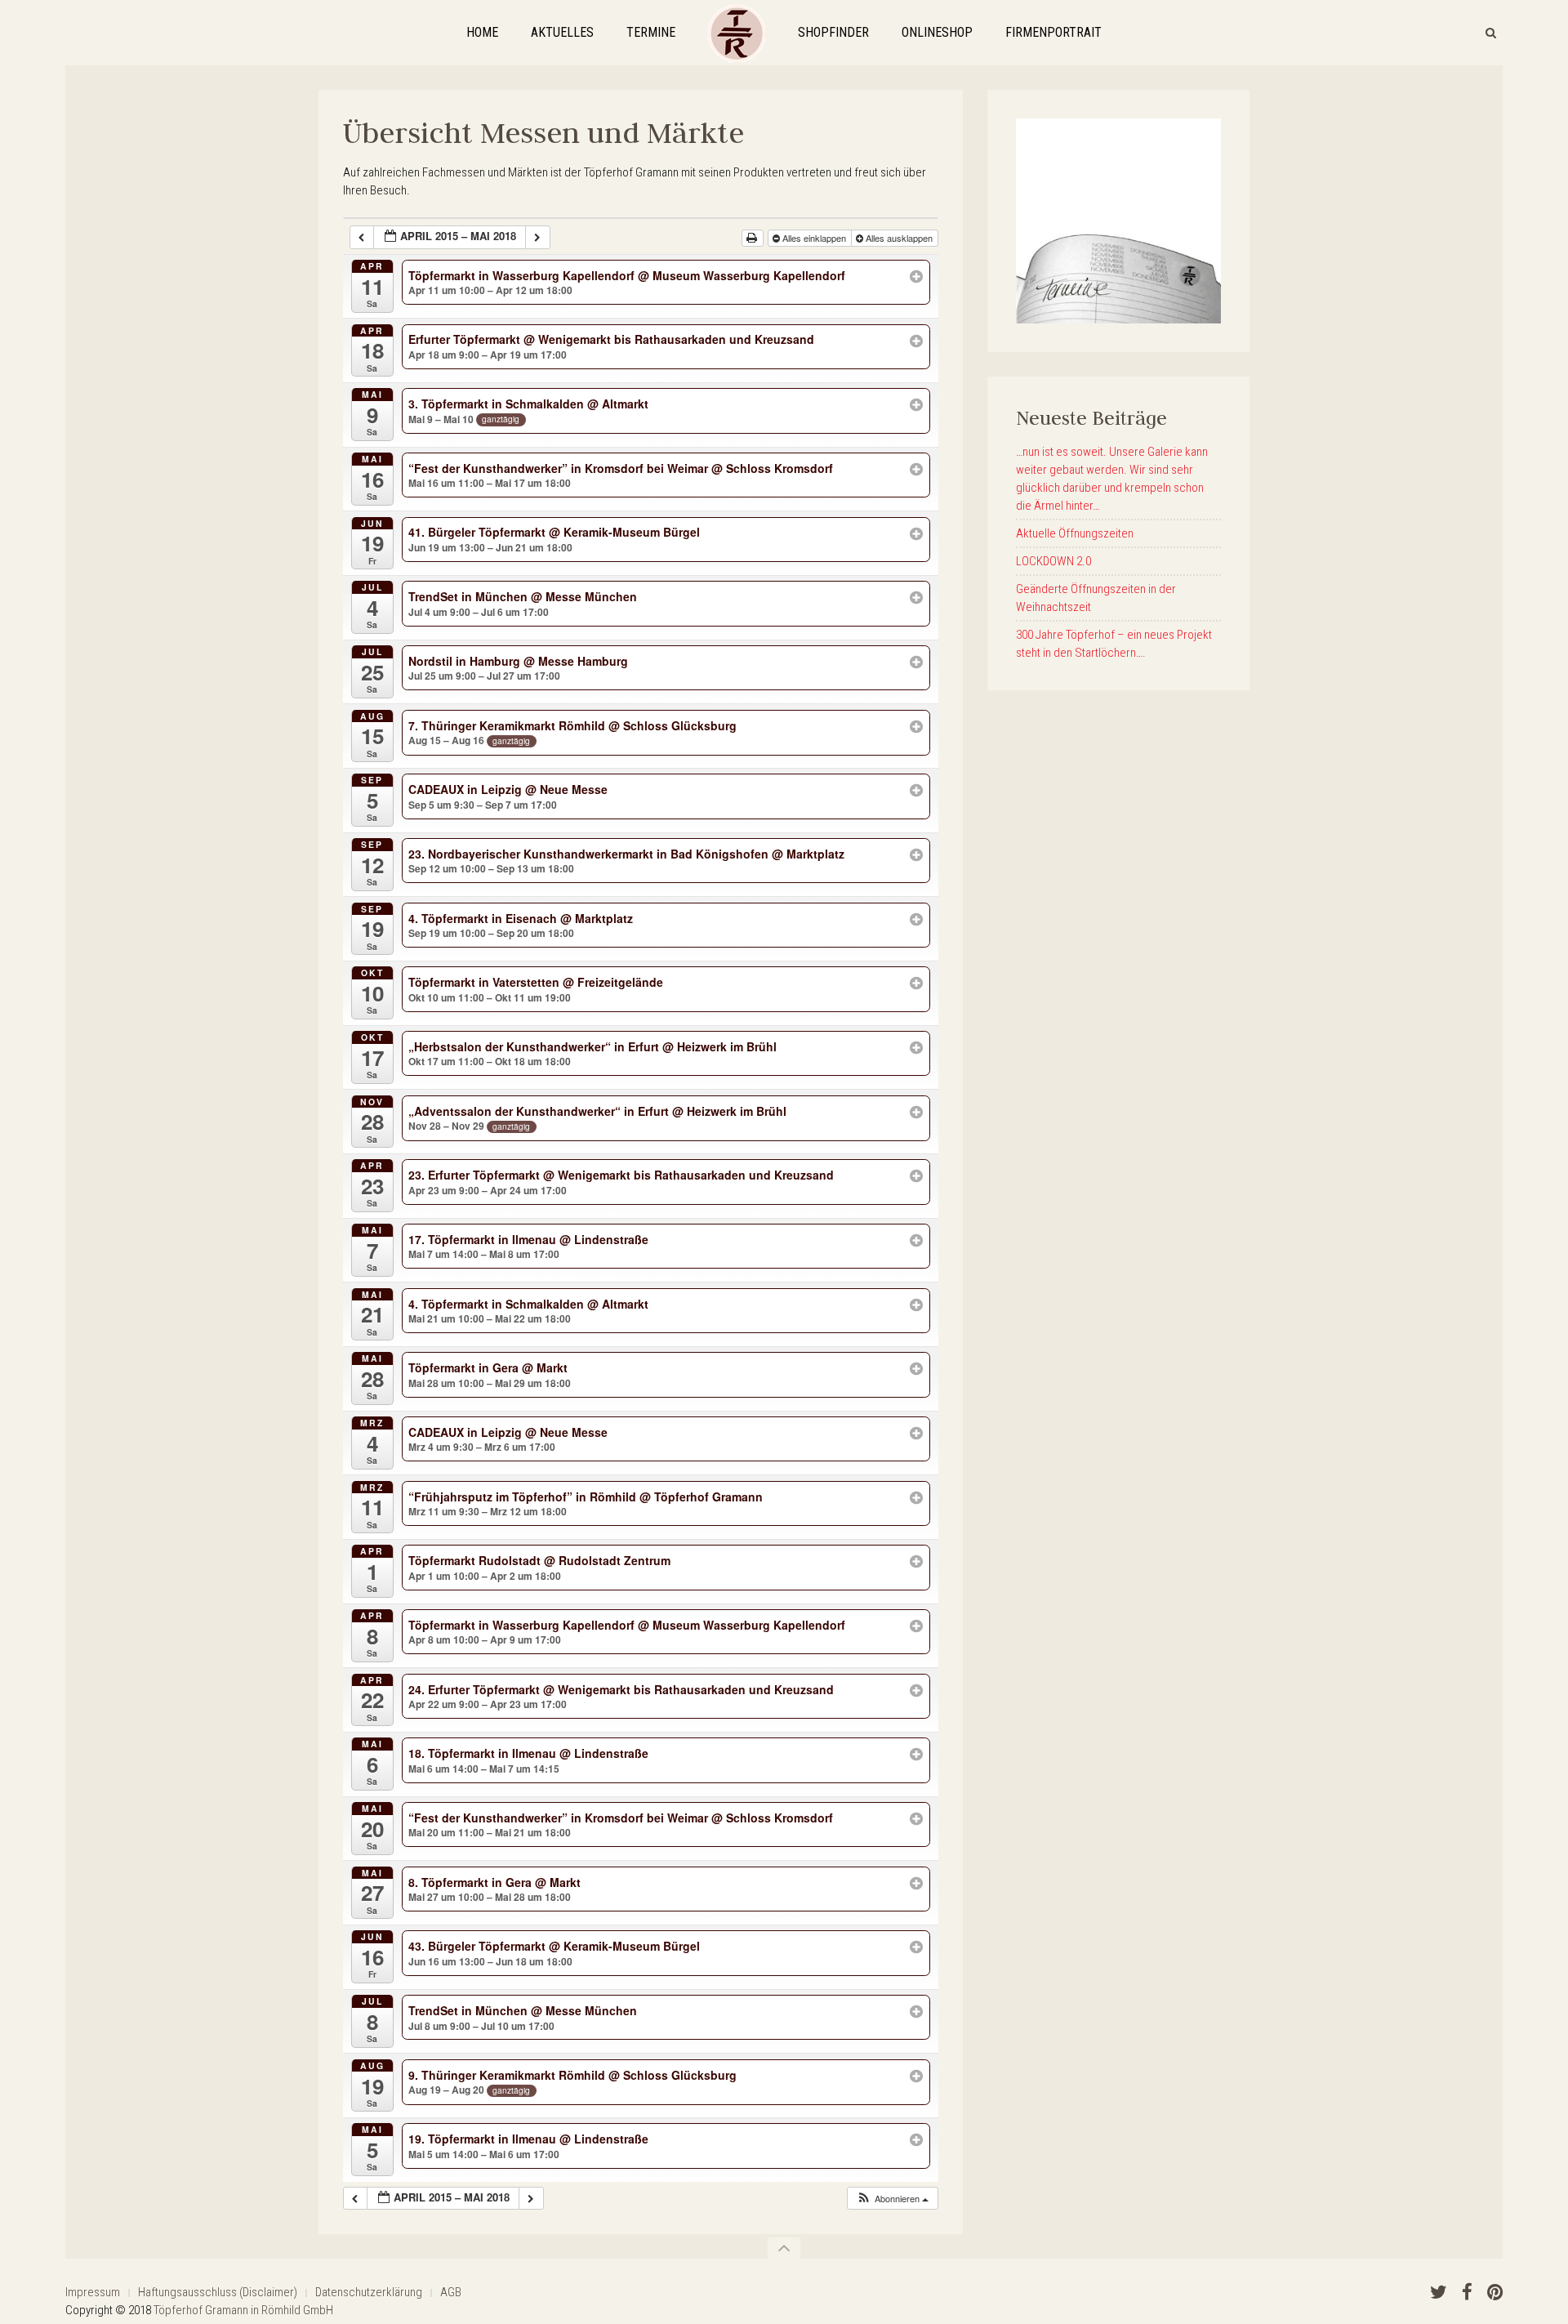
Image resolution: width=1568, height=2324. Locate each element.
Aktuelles (562, 32)
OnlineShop (937, 32)
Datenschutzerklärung (369, 2292)
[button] (892, 2199)
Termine (651, 32)
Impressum (93, 2292)
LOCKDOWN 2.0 (1053, 561)
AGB (451, 2292)
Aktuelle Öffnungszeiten (1075, 533)
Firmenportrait (1053, 32)
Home (482, 32)
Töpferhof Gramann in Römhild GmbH (243, 2310)
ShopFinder (833, 32)
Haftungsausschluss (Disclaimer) (218, 2292)
